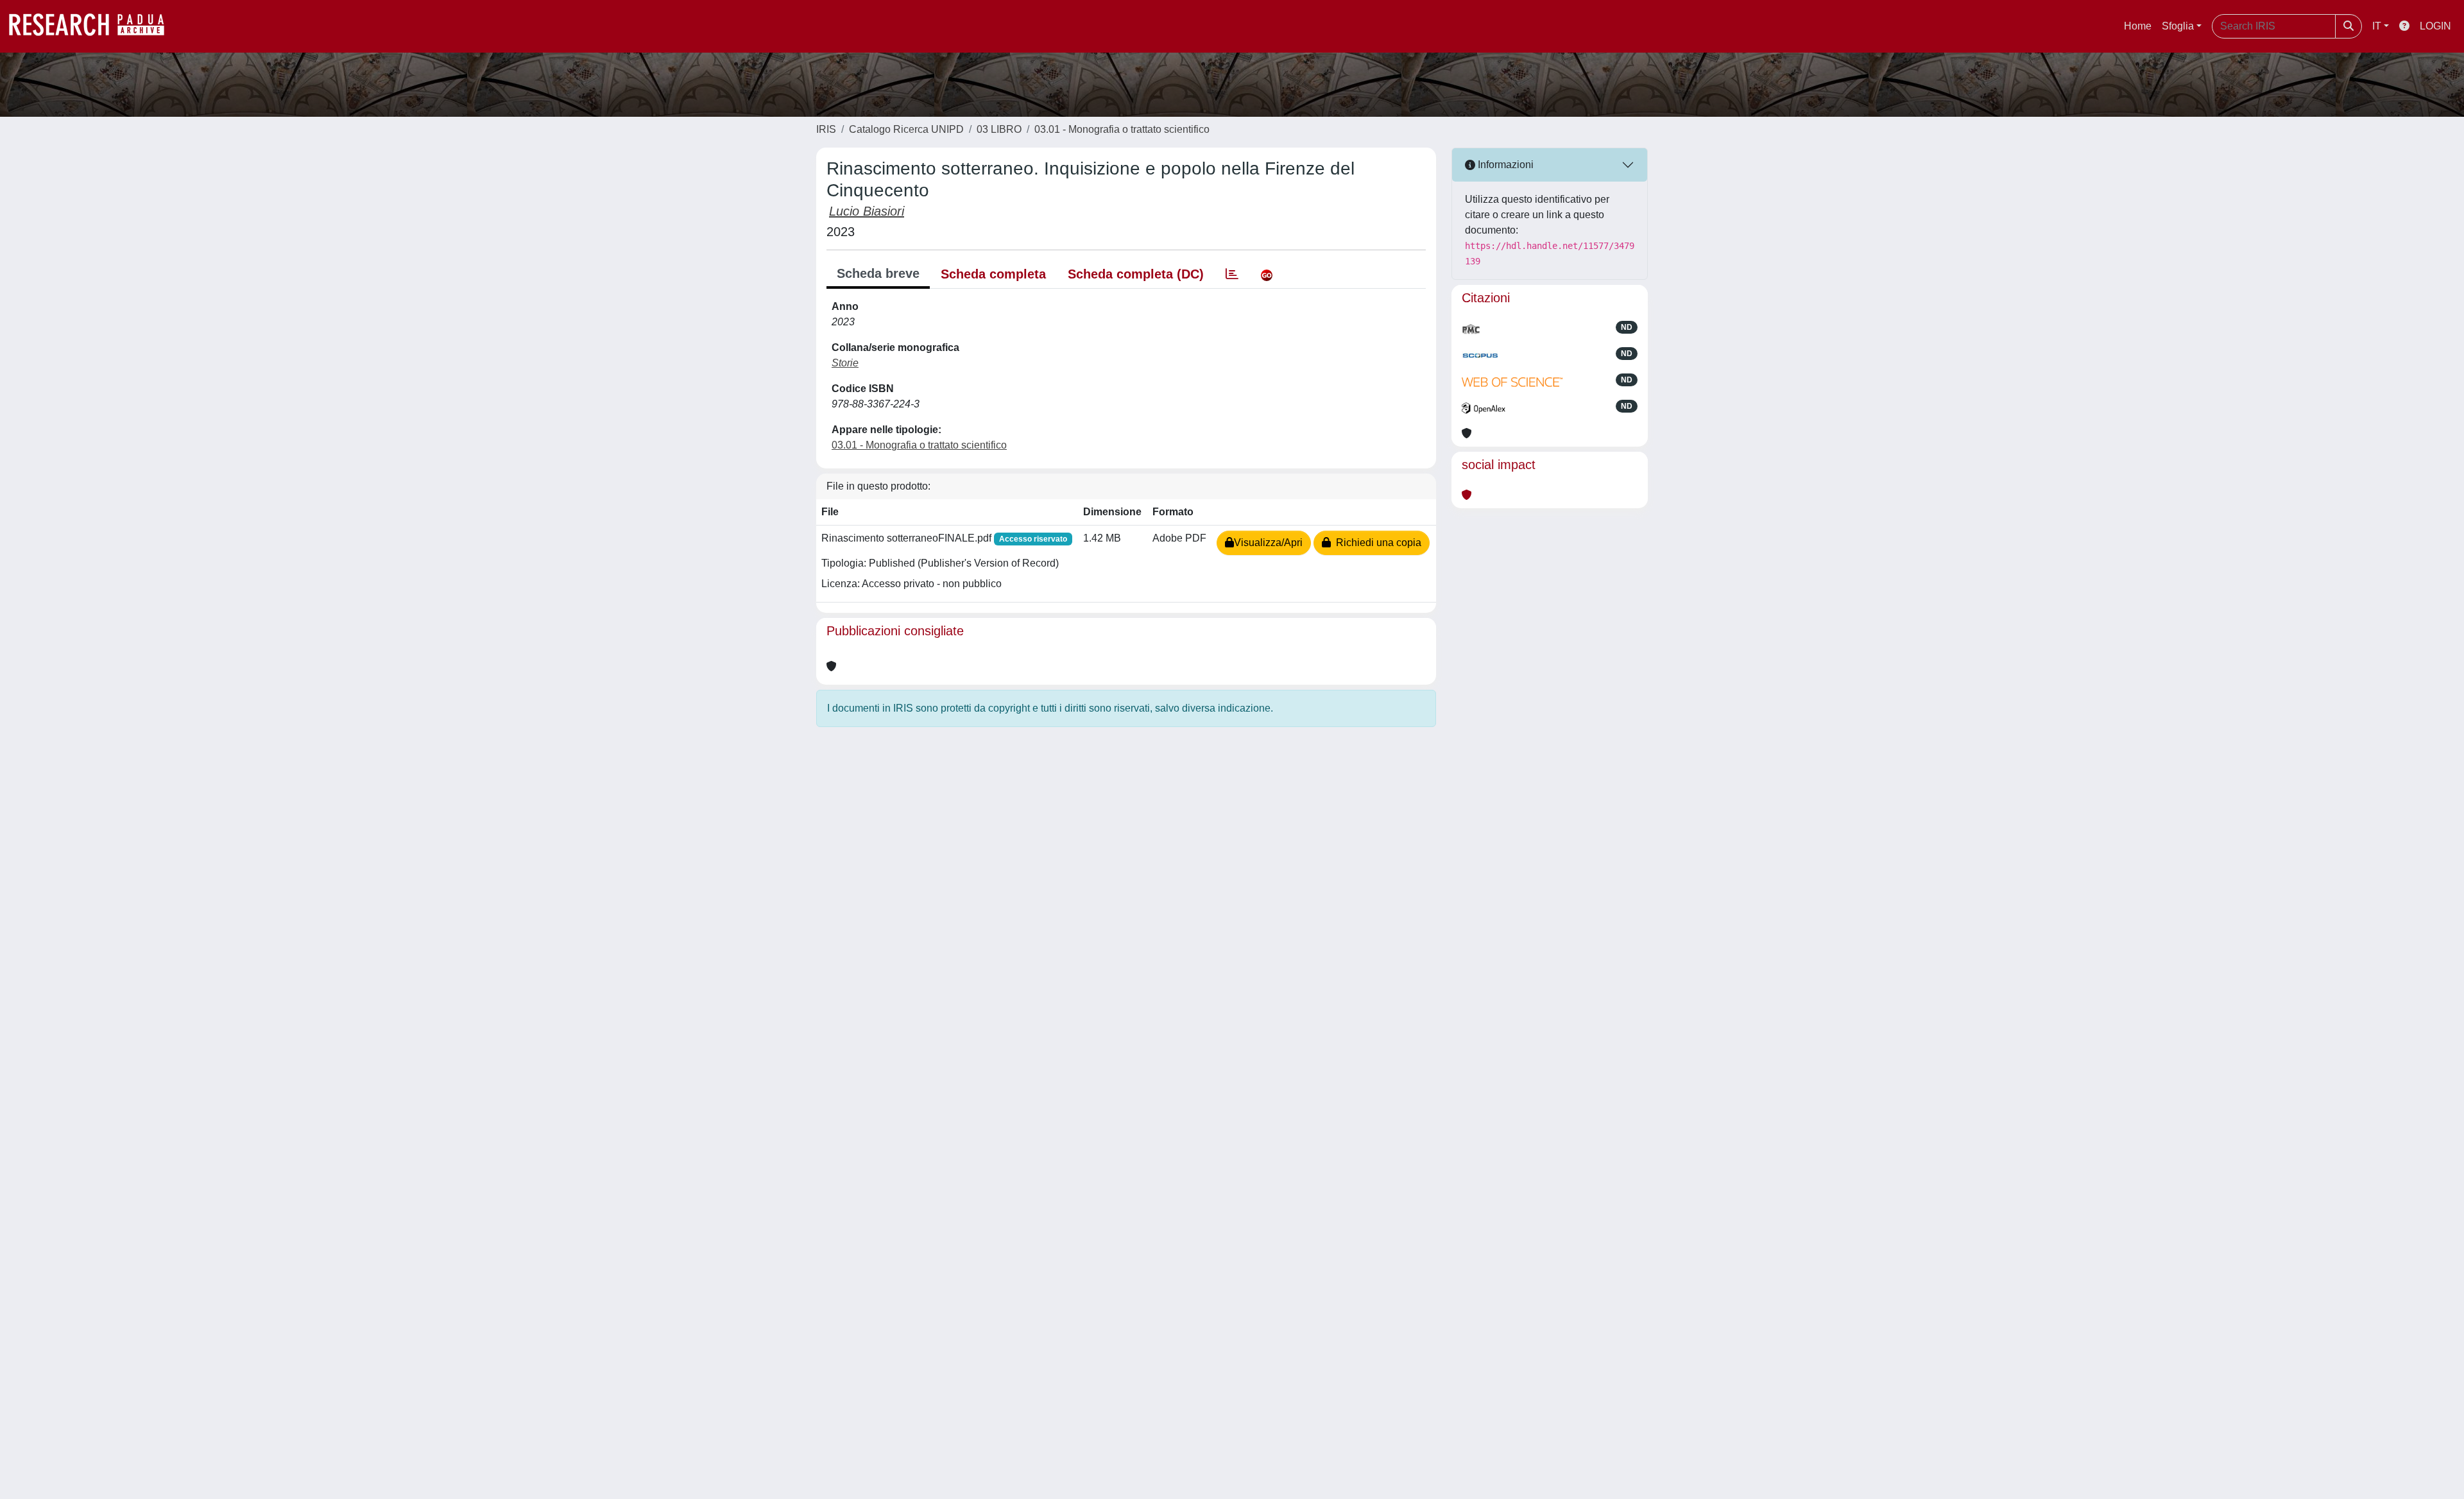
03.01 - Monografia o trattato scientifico (1122, 129)
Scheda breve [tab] (878, 273)
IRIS (826, 129)
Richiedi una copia (1376, 543)
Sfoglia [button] (2178, 26)
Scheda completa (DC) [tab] (1136, 274)
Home (2138, 26)
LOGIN (2435, 26)
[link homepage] (93, 26)
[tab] (1232, 274)
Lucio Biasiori (867, 211)
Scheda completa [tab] (993, 274)
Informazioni (1504, 165)
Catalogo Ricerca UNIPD (906, 129)
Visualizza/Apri (1268, 543)
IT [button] (2377, 26)
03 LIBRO (999, 129)
